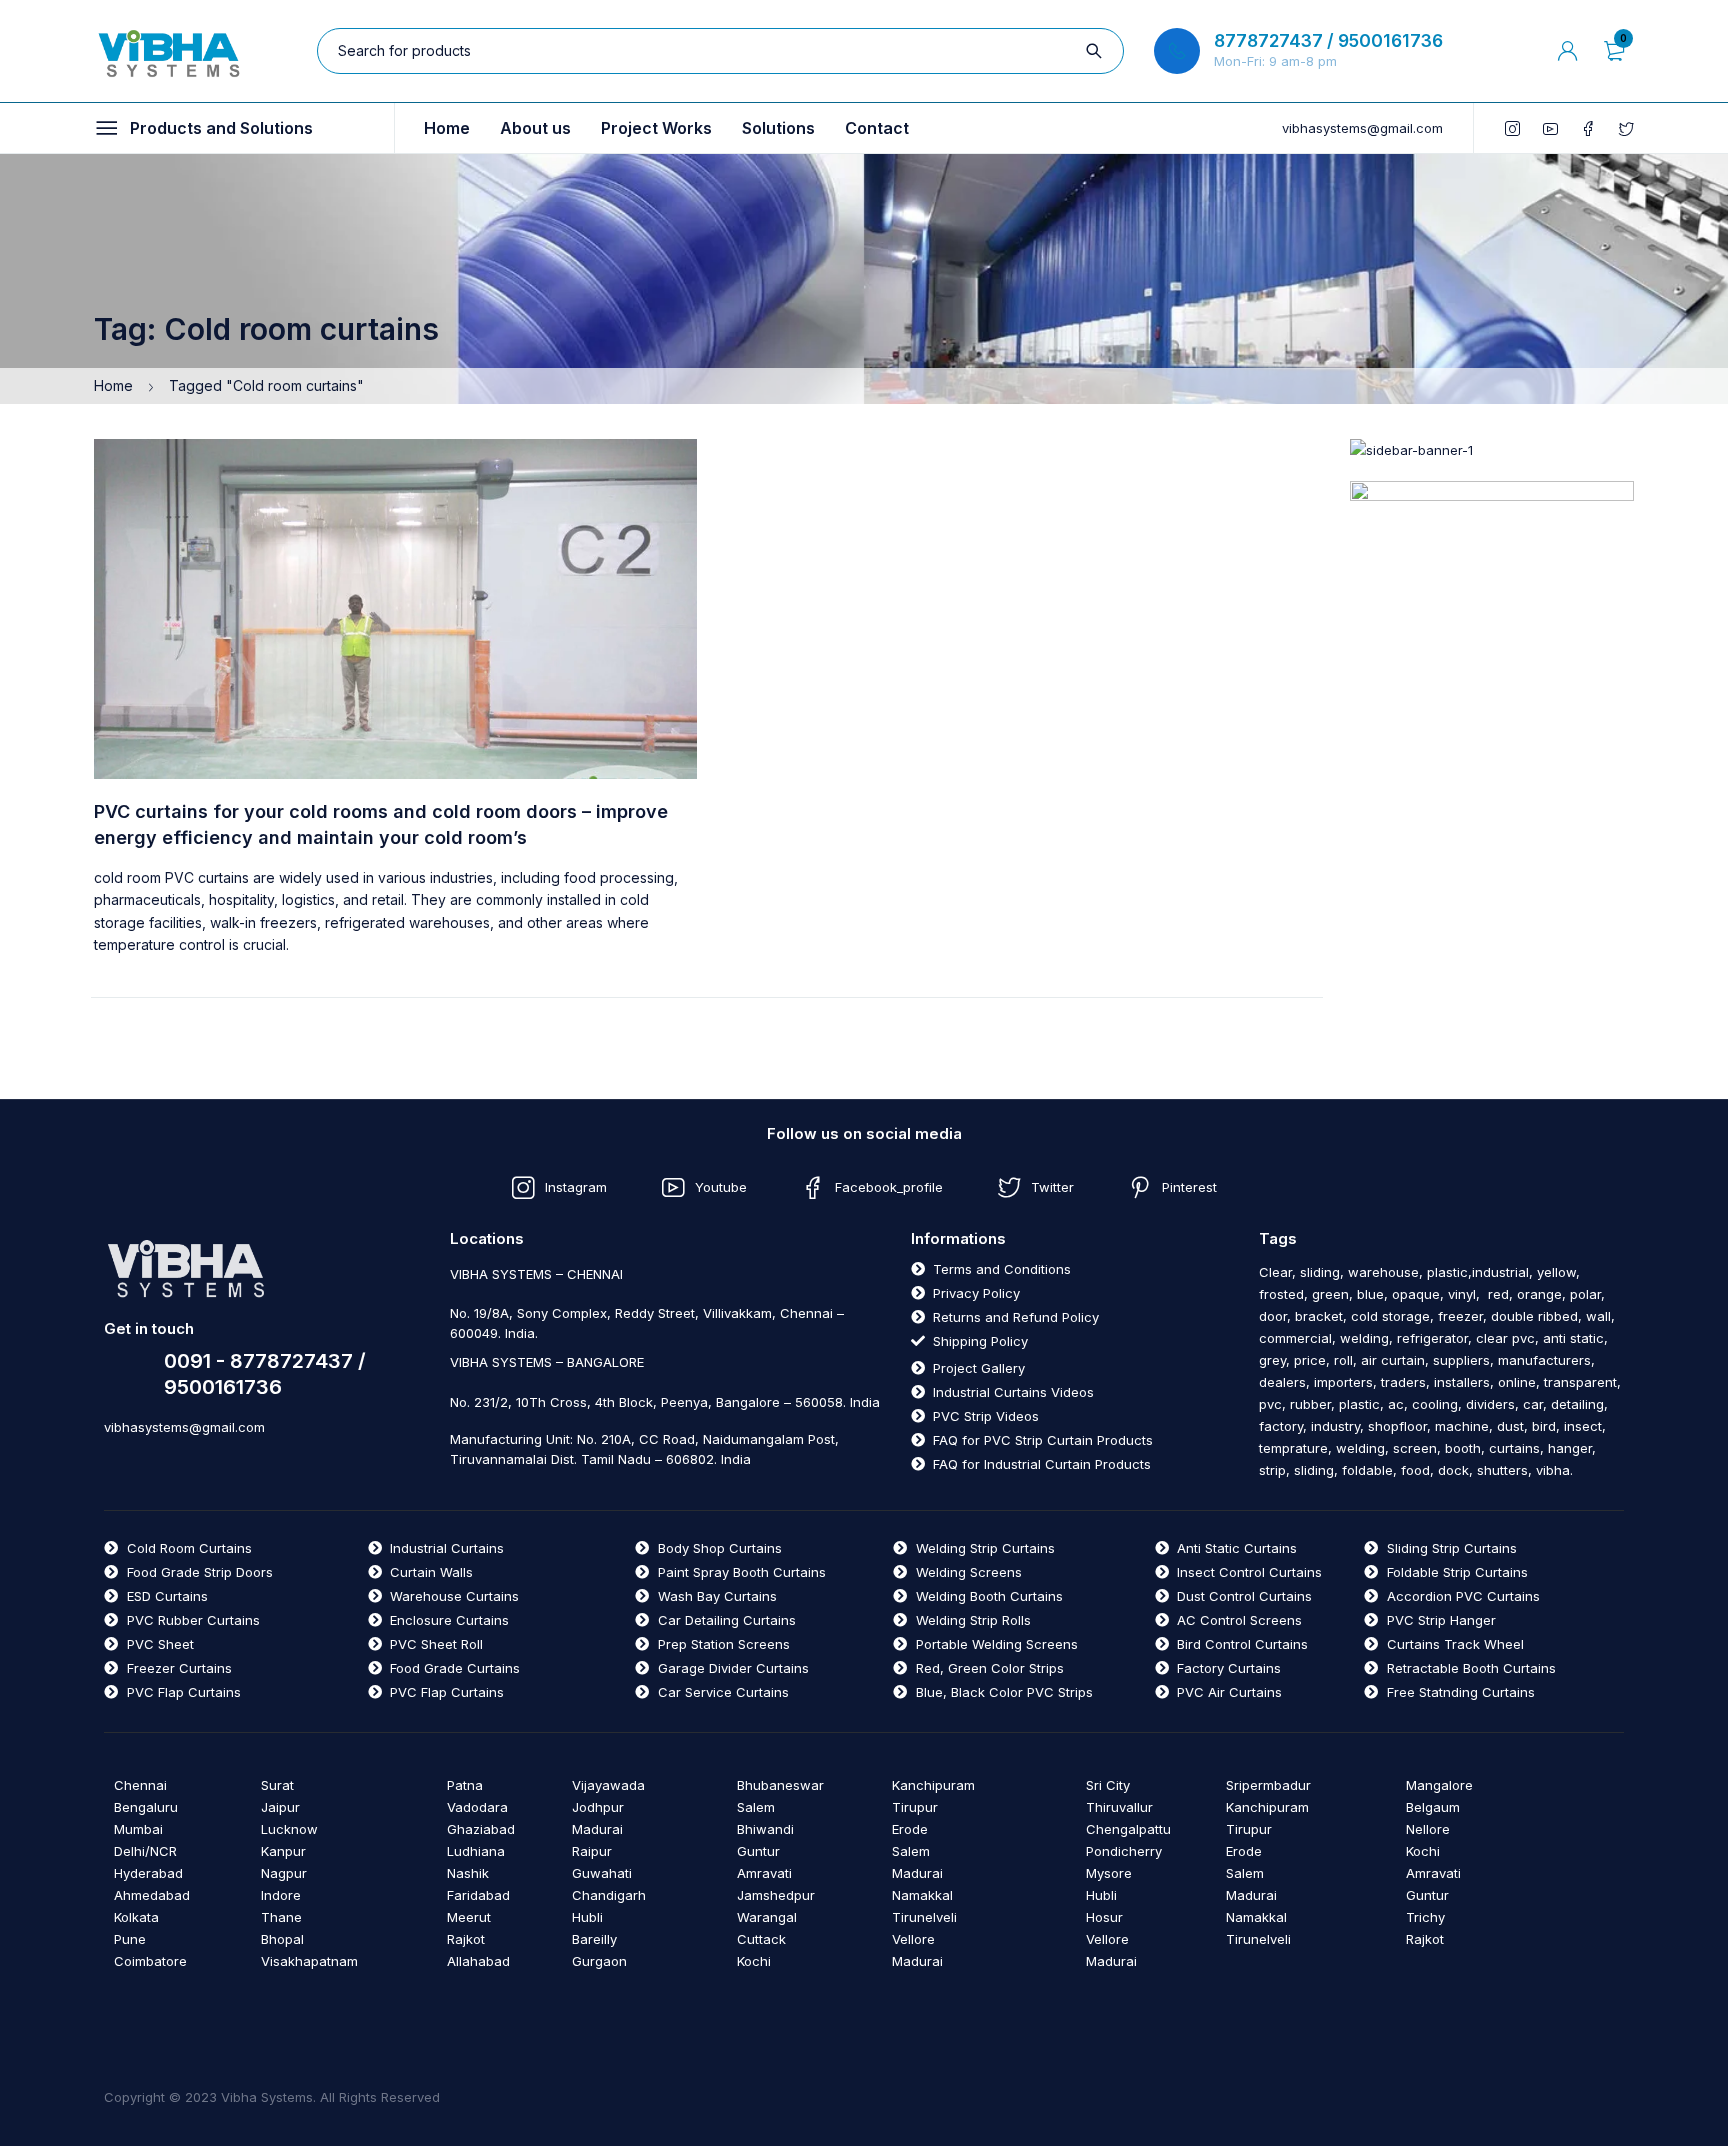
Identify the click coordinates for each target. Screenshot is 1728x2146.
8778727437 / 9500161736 (1328, 41)
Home (113, 385)
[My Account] (1568, 51)
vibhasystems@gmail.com (1362, 128)
